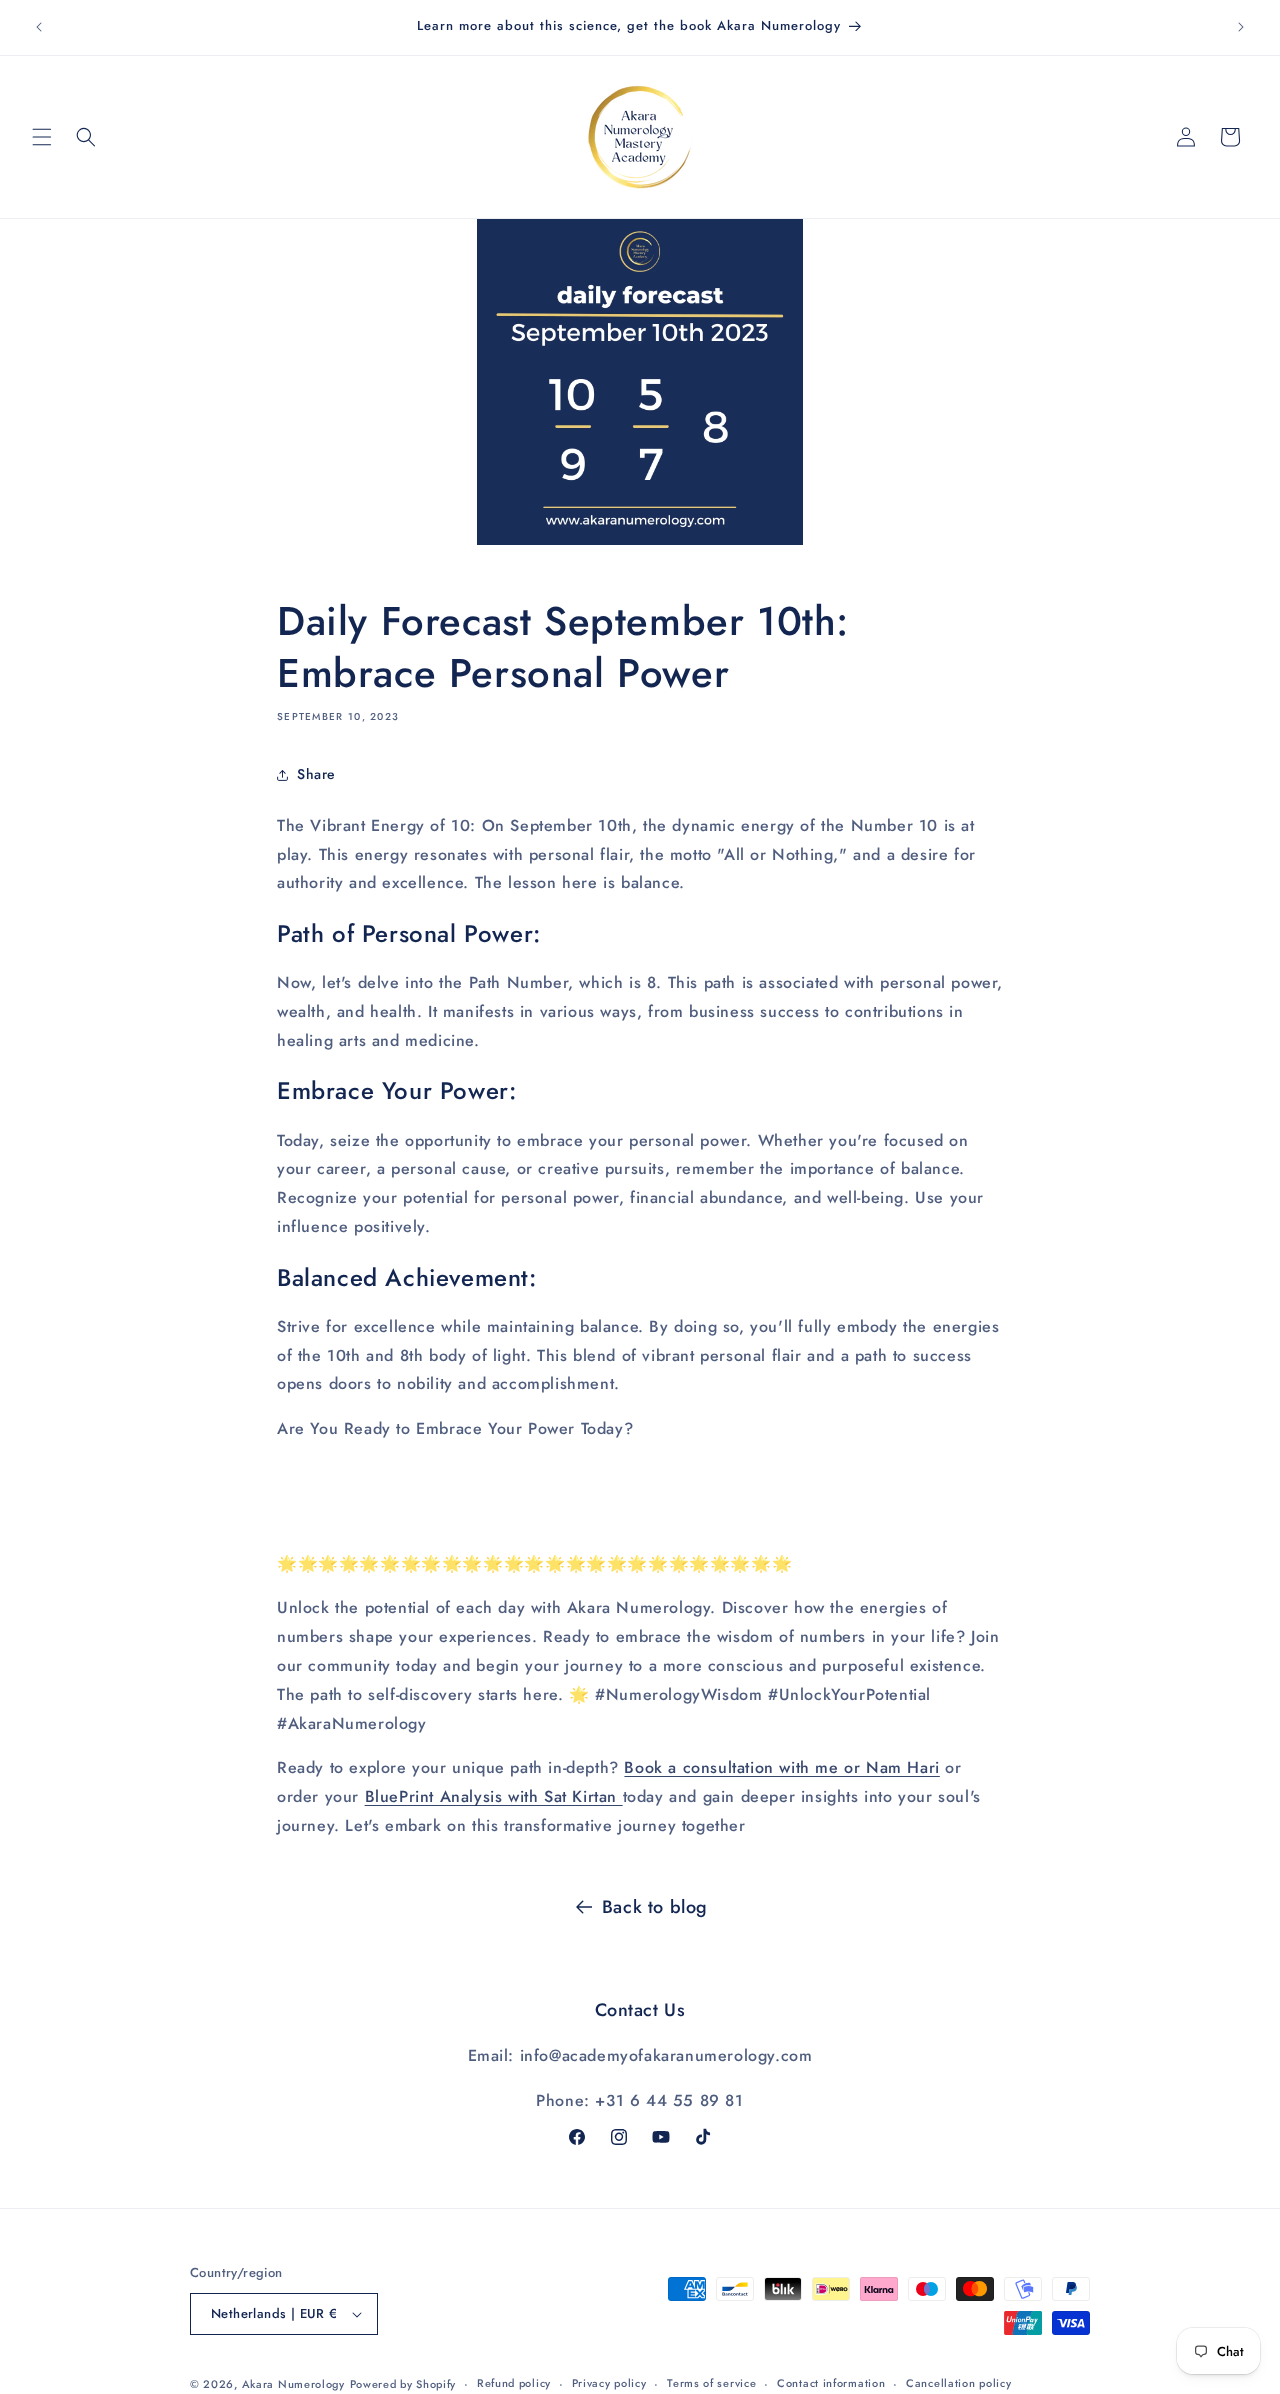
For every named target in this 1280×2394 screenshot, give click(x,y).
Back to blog (655, 1907)
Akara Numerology (293, 2384)
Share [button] (316, 774)
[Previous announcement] (39, 27)
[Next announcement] (1241, 27)
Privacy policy (609, 2383)
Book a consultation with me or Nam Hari (781, 1767)
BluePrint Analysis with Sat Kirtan (491, 1796)
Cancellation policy (958, 2383)
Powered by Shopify (403, 2384)
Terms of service (711, 2383)
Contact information (831, 2383)
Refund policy (514, 2383)
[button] (42, 137)
